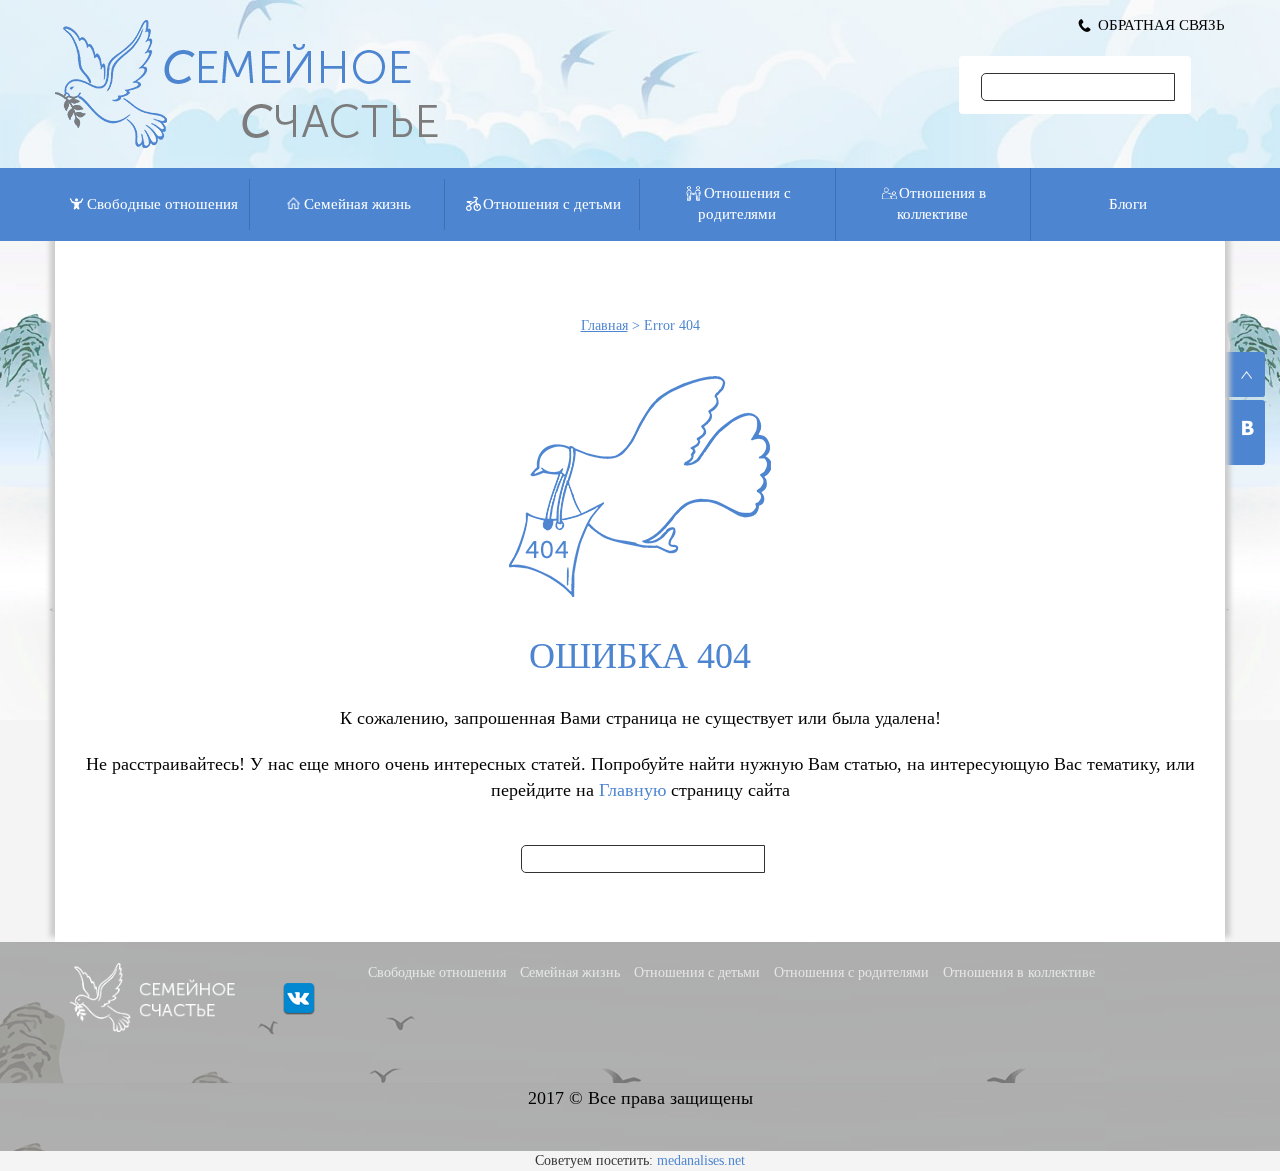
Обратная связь (1161, 25)
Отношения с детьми (552, 204)
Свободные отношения (162, 204)
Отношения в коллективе (941, 203)
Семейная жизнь (357, 204)
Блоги (1128, 204)
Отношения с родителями (744, 203)
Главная (604, 325)
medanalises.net (701, 1160)
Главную (632, 790)
